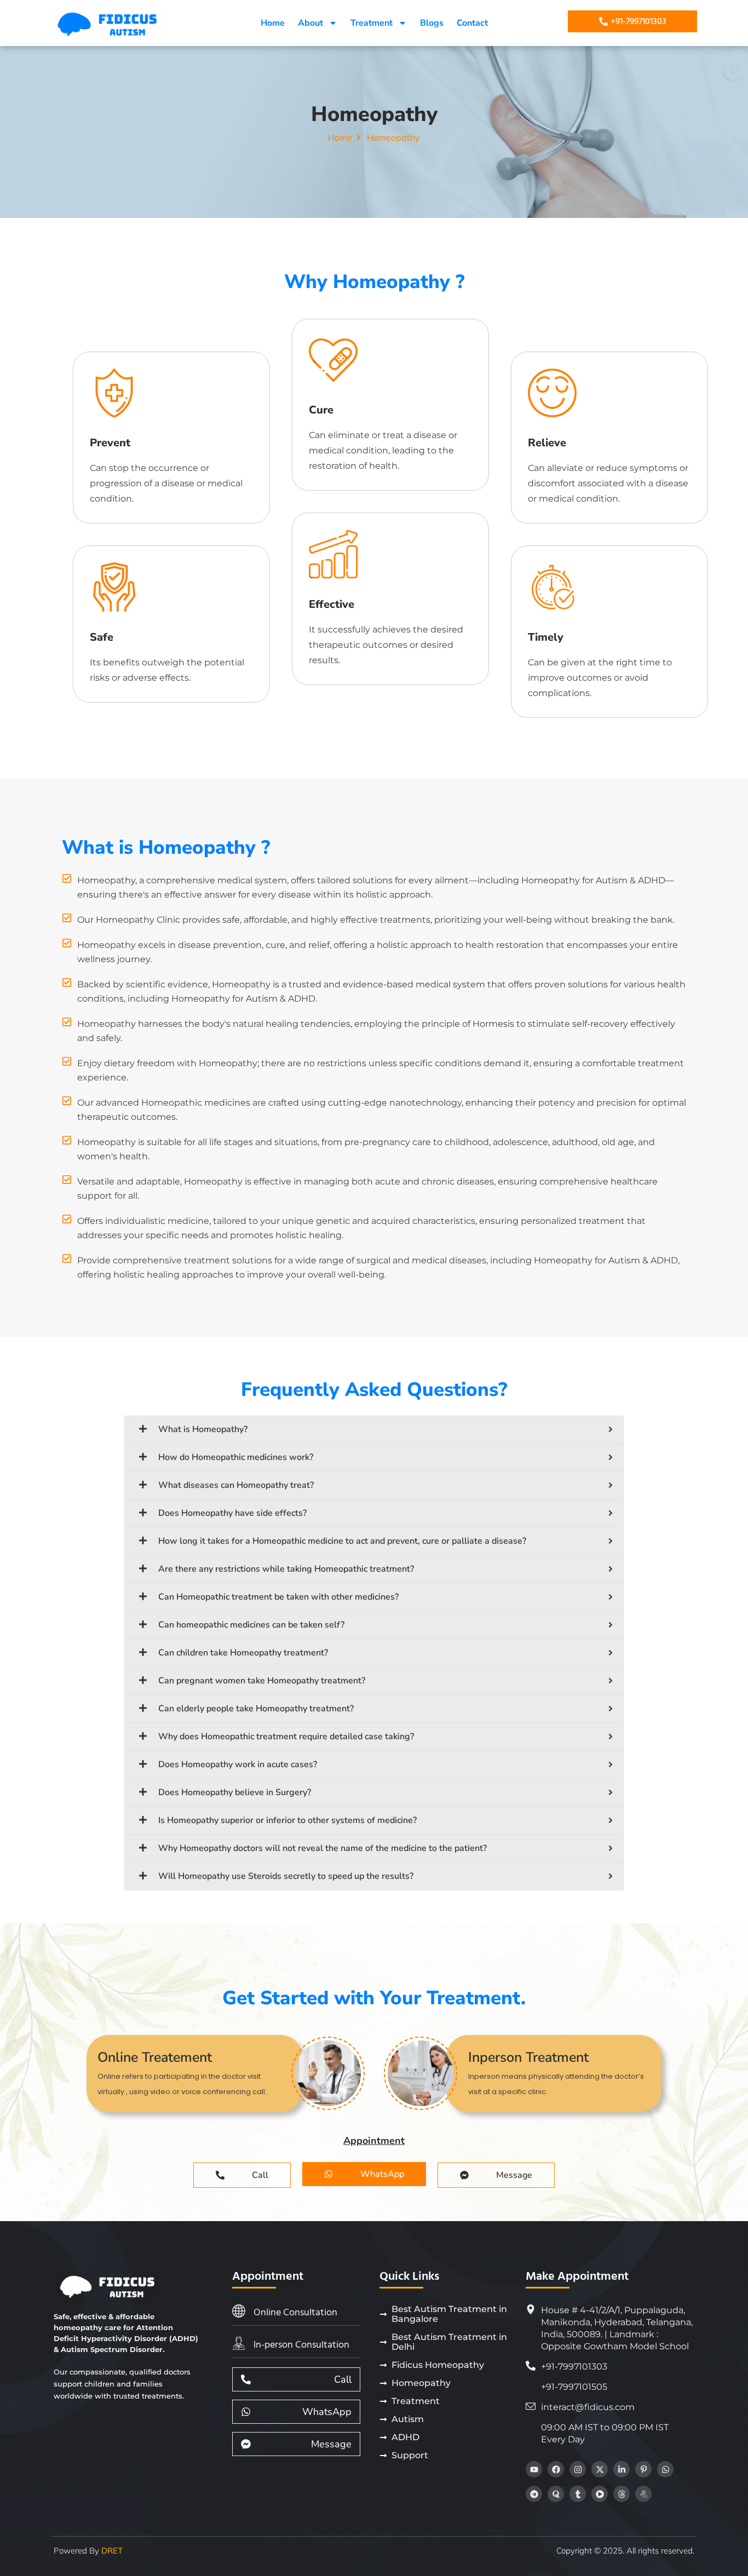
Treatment (372, 23)
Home (273, 23)
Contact (472, 23)
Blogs (432, 23)
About (310, 23)
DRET (112, 2551)
